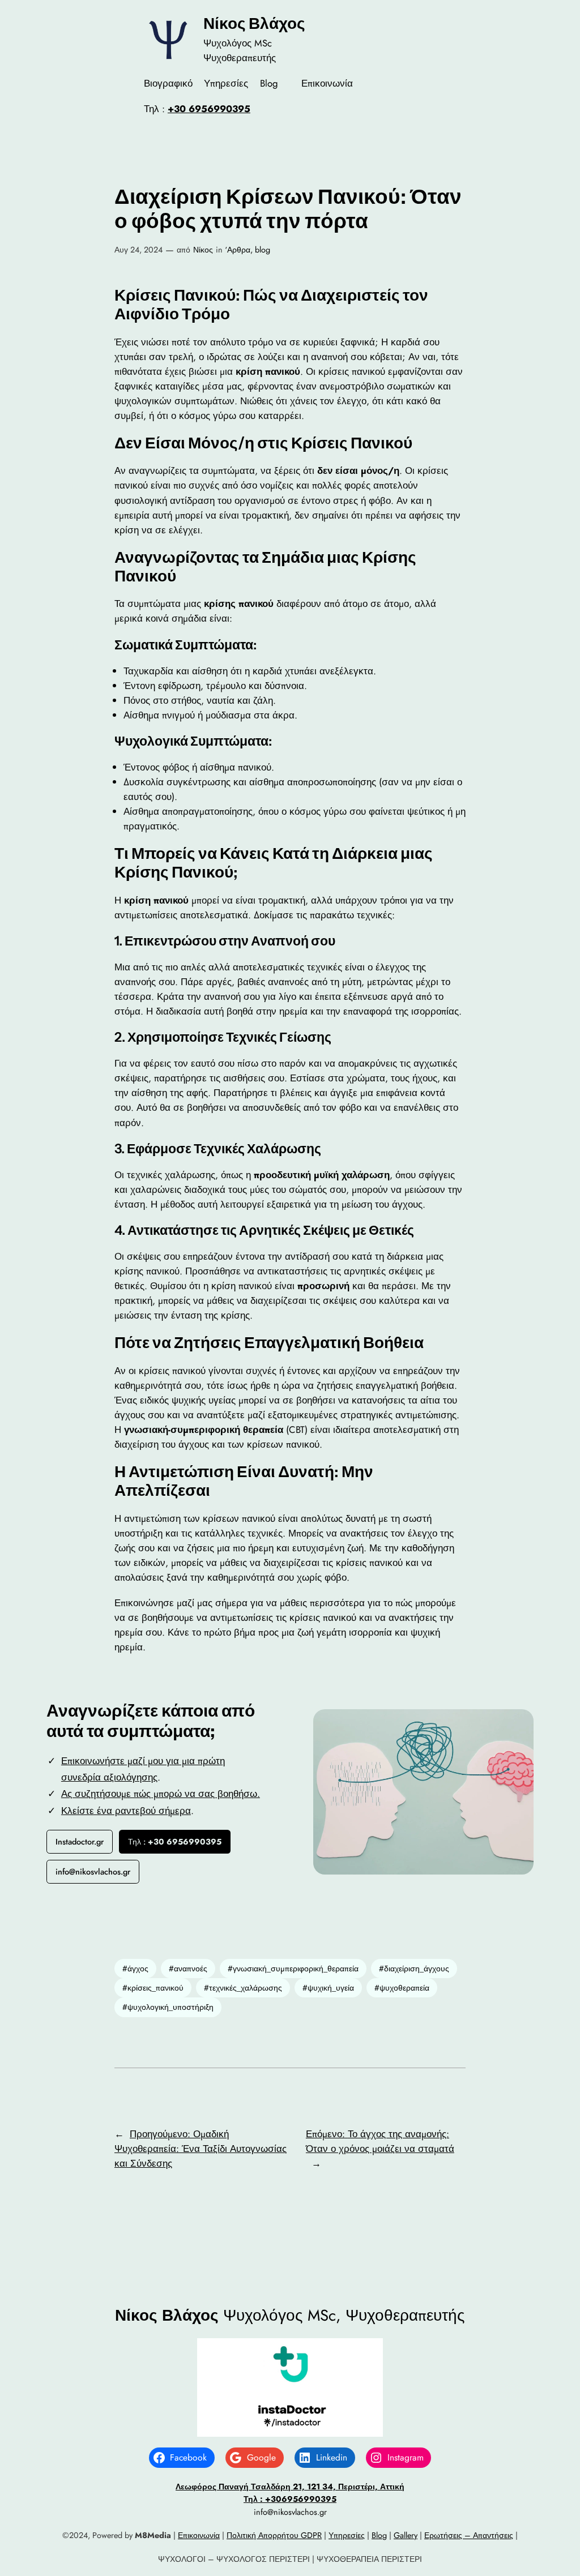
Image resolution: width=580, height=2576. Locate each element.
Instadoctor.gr (80, 1842)
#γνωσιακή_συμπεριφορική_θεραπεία (293, 1969)
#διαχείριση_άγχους (414, 1969)
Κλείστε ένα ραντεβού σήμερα (126, 1811)
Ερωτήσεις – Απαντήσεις (469, 2535)
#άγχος (135, 1969)
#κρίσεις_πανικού (153, 1988)
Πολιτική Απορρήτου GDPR (274, 2535)
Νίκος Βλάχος (254, 23)
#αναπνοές (188, 1969)
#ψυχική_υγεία (328, 1988)
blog (263, 250)
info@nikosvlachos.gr (93, 1872)
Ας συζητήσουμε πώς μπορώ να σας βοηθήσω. (161, 1794)
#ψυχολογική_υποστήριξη (168, 2007)
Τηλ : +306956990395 (290, 2499)
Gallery (406, 2535)
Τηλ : (175, 1842)
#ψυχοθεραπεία (402, 1988)
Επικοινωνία (199, 2535)
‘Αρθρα (238, 250)
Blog (379, 2535)
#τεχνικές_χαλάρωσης (243, 1988)
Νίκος (203, 250)
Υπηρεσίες (347, 2535)
